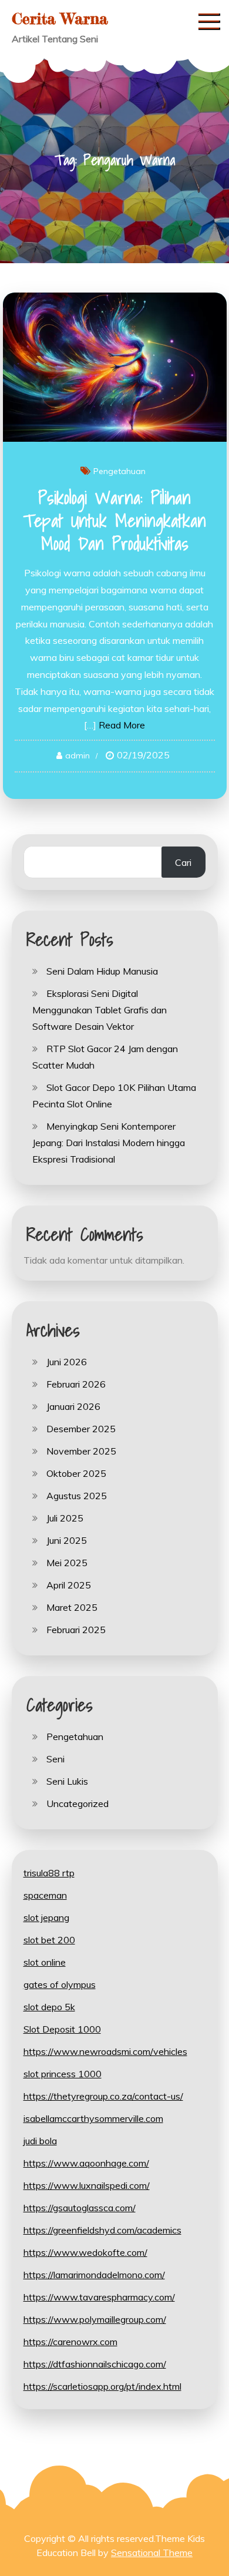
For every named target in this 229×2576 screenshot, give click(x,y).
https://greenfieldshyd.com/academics (102, 2230)
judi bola (40, 2141)
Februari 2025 (76, 1630)
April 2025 (69, 1585)
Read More (122, 725)
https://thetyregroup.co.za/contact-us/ (103, 2096)
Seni (55, 1759)
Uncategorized (78, 1803)
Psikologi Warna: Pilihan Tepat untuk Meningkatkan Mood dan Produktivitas (114, 520)
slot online (45, 1962)
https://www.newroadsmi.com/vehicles (105, 2051)
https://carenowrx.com (70, 2342)
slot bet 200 (49, 1940)
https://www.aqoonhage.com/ (86, 2163)
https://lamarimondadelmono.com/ (94, 2275)
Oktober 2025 (76, 1473)
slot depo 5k (49, 2007)
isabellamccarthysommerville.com (93, 2118)
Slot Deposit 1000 (62, 2029)
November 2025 (81, 1451)
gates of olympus (60, 1984)
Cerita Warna (60, 19)
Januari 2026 (73, 1406)
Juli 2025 (65, 1518)
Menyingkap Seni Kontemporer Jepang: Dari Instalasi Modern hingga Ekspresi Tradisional (109, 1143)
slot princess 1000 (63, 2074)
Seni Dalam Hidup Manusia (102, 971)
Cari (183, 862)
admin (78, 755)
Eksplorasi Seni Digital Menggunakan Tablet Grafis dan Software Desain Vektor (100, 1010)
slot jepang (46, 1917)
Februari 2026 (76, 1384)
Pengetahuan (119, 471)
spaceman (45, 1895)
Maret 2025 (72, 1607)
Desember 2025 (81, 1429)
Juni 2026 (67, 1362)
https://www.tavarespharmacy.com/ (99, 2297)
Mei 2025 (67, 1563)
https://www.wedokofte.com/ (85, 2252)
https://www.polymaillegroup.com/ (95, 2319)
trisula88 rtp (49, 1873)
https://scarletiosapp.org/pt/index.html (102, 2386)
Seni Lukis (67, 1781)
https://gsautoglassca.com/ (80, 2208)
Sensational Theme (152, 2553)
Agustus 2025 (77, 1496)
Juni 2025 (67, 1540)
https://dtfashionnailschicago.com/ (95, 2364)
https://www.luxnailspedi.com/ (87, 2185)
